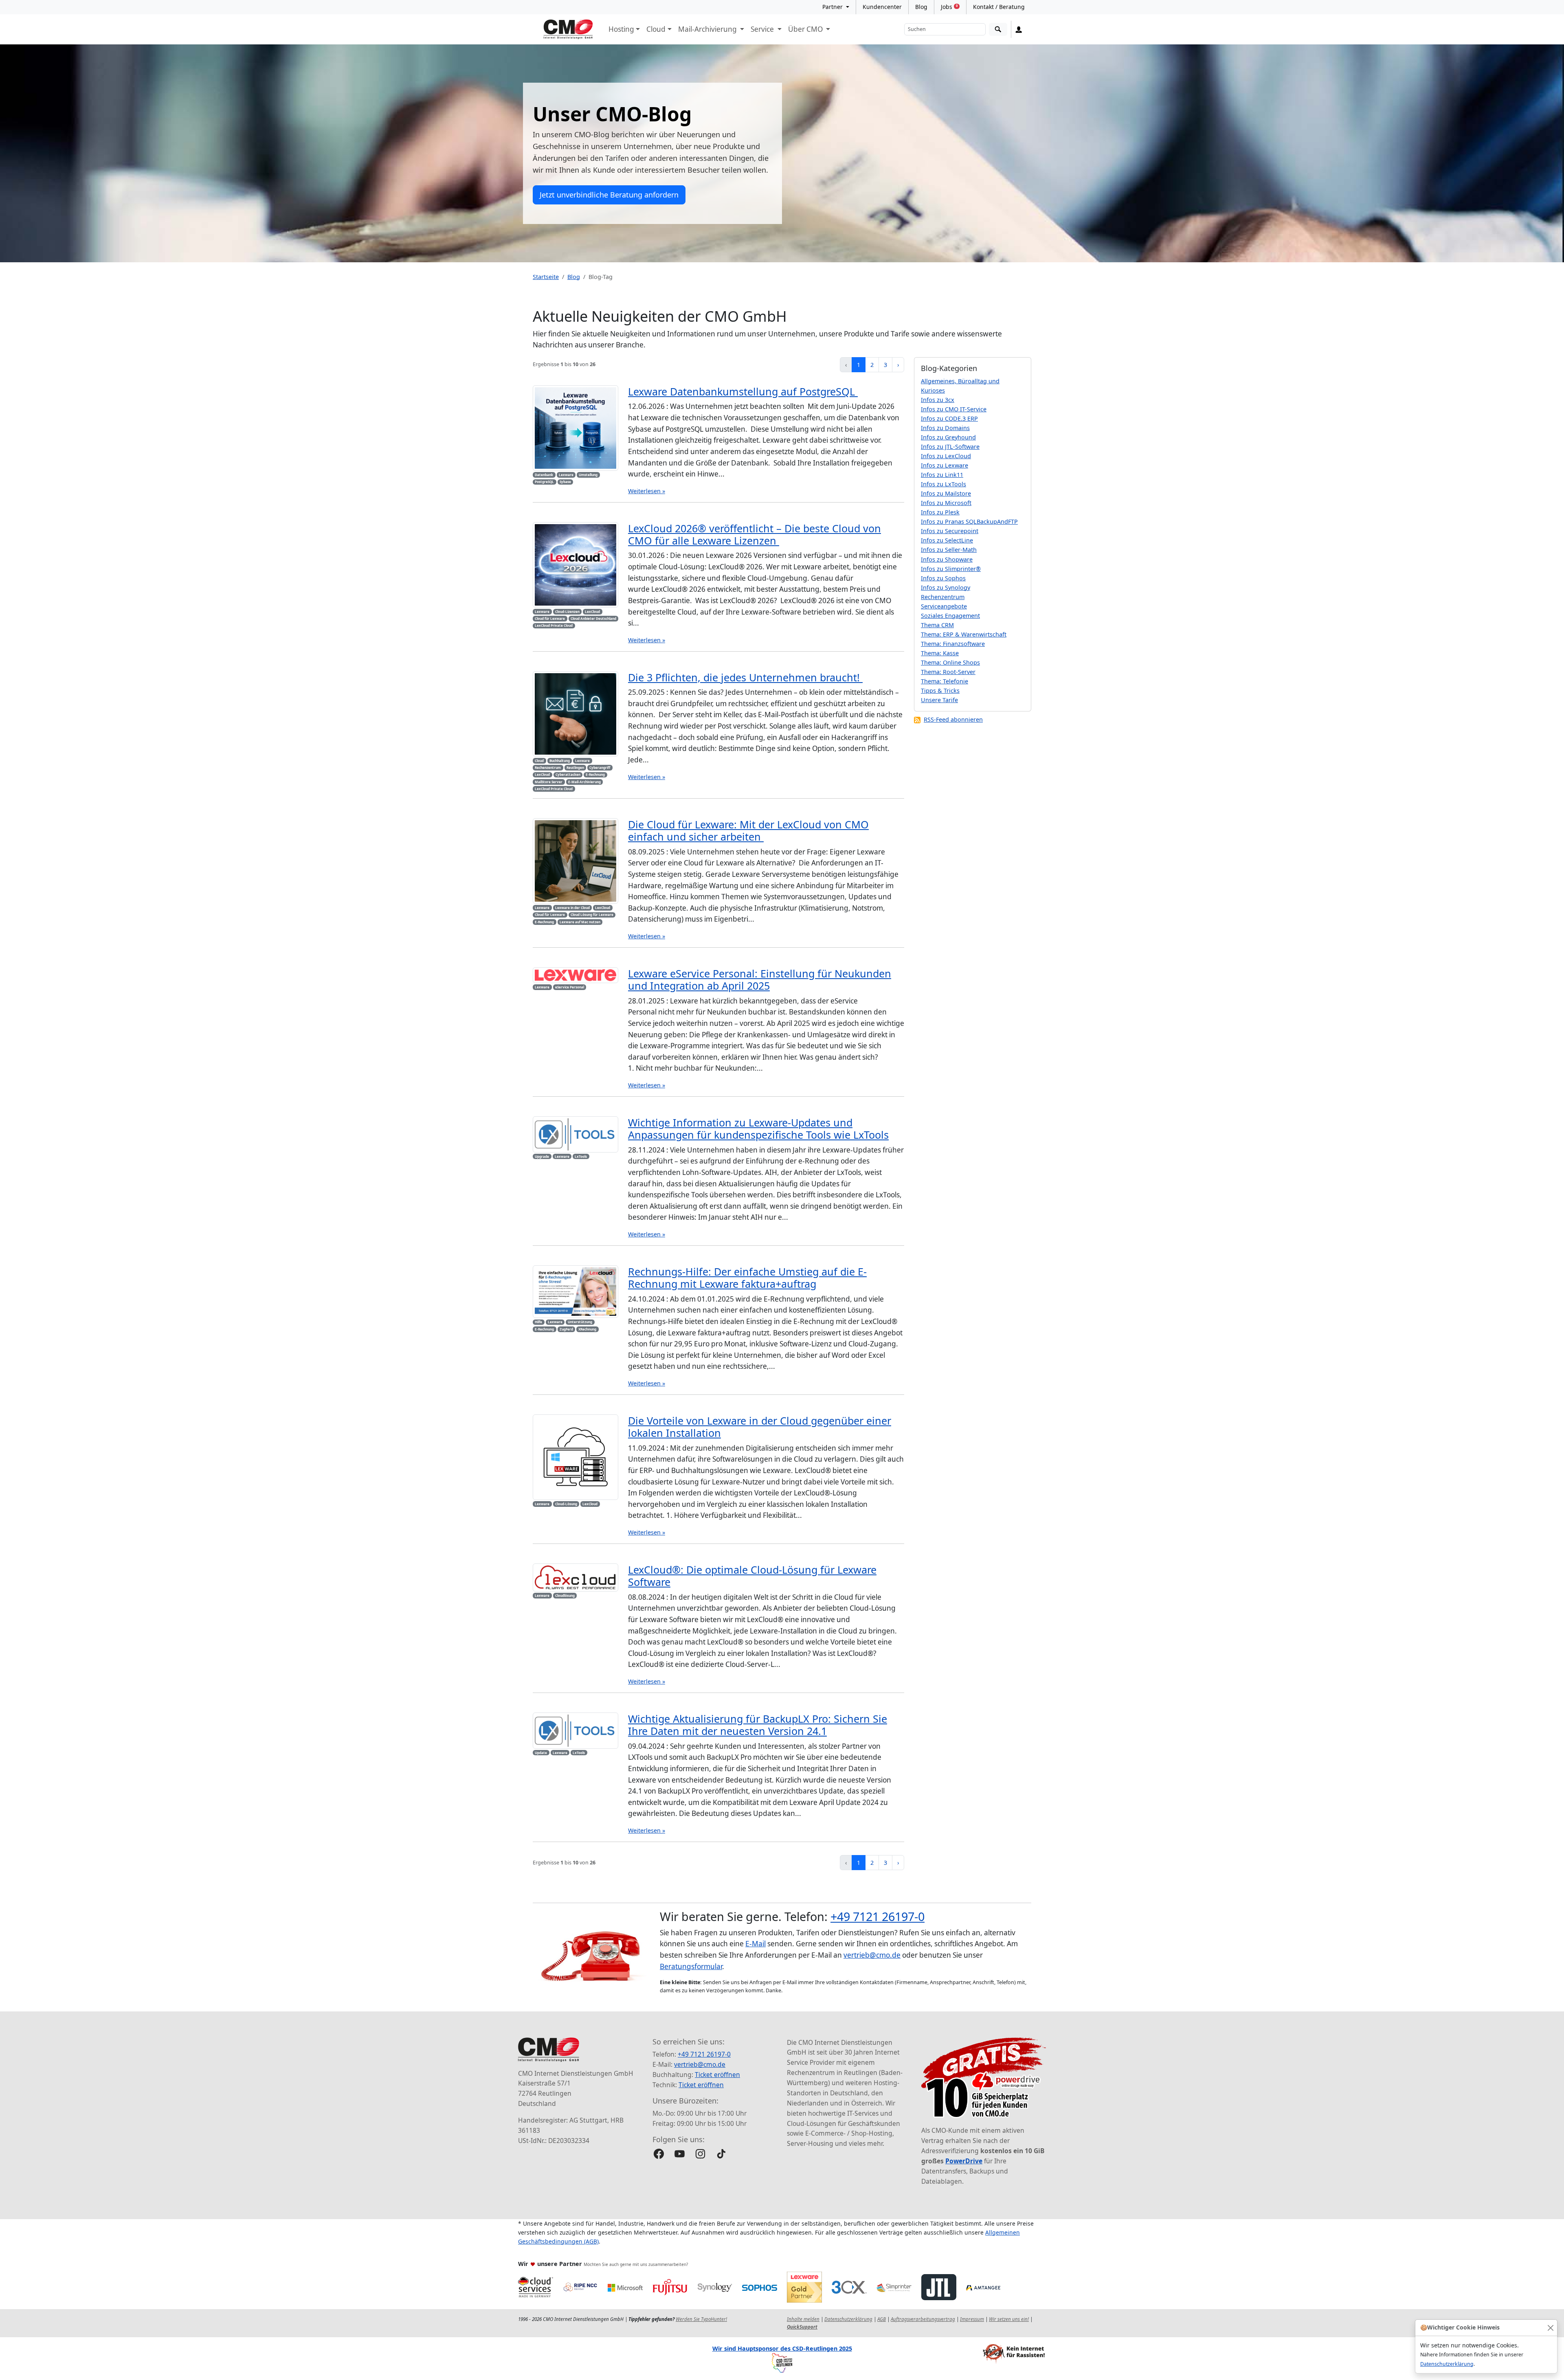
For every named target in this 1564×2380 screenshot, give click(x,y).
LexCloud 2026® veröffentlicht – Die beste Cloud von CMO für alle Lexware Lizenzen (755, 534)
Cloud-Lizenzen (567, 611)
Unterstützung (580, 1322)
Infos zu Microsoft (946, 503)
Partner (833, 7)
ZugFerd (566, 1329)
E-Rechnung (595, 774)
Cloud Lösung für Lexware (592, 914)
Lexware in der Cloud (572, 908)
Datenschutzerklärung (1447, 2364)
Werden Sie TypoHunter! (701, 2319)
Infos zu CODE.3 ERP (949, 418)
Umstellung (588, 475)
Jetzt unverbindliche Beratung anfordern (609, 195)
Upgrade (542, 1156)
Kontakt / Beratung (999, 7)
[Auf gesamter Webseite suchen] (998, 30)
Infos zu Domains (945, 428)
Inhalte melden (803, 2319)
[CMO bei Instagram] (700, 2154)
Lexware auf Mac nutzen (580, 922)
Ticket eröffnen (717, 2075)
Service (763, 29)
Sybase (565, 482)
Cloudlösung (565, 1595)
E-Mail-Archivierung (584, 782)
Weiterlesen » (647, 491)
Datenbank (544, 475)
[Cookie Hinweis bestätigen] (1550, 2328)
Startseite (546, 277)
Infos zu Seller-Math (949, 550)
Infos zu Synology (946, 587)
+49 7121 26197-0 (878, 1916)
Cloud (656, 29)
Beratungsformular (691, 1966)
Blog (921, 7)
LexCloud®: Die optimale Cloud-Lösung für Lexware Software (752, 1576)
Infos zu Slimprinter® (951, 569)
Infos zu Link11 (942, 475)
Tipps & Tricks (940, 691)
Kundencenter (882, 7)
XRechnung (587, 1329)
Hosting (621, 29)
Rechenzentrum (548, 767)
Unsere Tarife (939, 700)
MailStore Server (549, 782)
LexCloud (592, 611)
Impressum (972, 2319)
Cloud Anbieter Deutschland (593, 618)
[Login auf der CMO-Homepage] (1019, 29)
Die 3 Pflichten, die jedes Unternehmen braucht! (745, 677)
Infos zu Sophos (943, 578)
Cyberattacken (568, 774)
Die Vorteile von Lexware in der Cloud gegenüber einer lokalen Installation (760, 1427)
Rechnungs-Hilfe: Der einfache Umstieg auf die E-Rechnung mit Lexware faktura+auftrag (747, 1278)
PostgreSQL (544, 482)
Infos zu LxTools (943, 484)
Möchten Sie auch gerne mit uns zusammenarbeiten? (636, 2264)
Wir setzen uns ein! (1009, 2319)
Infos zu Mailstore (946, 493)
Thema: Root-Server (948, 672)
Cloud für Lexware (550, 618)
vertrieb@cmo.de (872, 1955)
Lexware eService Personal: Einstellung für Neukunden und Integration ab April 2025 (760, 979)
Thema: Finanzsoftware (953, 644)
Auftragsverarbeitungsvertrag (923, 2319)
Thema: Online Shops (950, 662)
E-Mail (756, 1944)
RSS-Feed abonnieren (953, 719)
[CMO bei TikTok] (721, 2154)
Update (541, 1753)
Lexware (566, 475)
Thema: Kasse (940, 653)
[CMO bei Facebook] (659, 2154)
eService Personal (570, 987)
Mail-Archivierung (708, 29)
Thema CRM (937, 625)
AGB (882, 2319)
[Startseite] (568, 29)
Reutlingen (575, 767)
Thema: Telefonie (945, 681)
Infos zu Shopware (947, 559)
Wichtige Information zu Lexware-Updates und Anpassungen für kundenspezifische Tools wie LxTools (758, 1129)
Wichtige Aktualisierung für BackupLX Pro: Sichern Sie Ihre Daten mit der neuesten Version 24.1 (758, 1725)
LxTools (581, 1156)
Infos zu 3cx (938, 400)
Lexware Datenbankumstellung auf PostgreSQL (743, 391)
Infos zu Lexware (945, 465)
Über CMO (806, 29)
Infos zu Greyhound (948, 437)
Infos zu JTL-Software (950, 447)
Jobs (949, 7)
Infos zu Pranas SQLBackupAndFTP (969, 521)
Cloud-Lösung (566, 1504)
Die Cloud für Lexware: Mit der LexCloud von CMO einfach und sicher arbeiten (748, 830)
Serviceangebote (944, 606)
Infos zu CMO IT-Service (954, 409)
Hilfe (538, 1322)
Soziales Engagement (950, 616)
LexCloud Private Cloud (554, 625)
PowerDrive (964, 2161)
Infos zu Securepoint (950, 531)
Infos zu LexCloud (946, 456)
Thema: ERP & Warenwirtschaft (964, 634)
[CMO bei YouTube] (680, 2154)
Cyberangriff (600, 767)
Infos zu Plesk (940, 512)
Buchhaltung (560, 761)
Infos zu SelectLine (947, 540)
